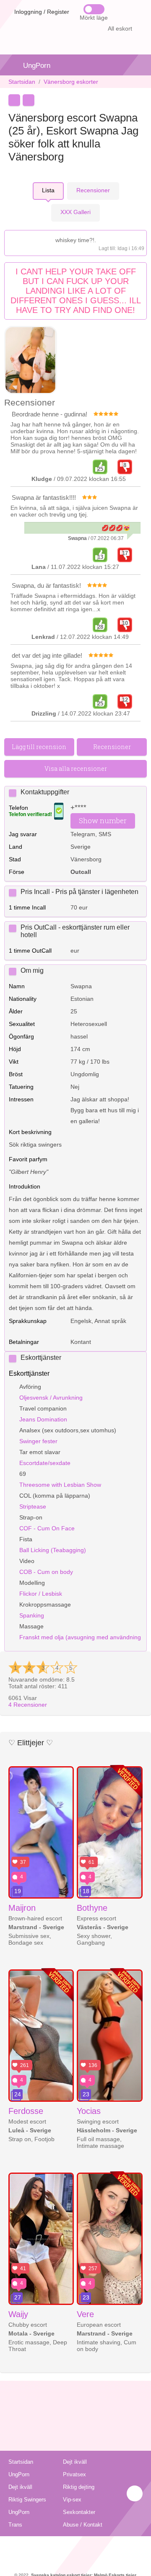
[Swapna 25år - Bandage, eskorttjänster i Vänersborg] (31, 361)
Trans (15, 2525)
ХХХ (75, 212)
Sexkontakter (79, 2512)
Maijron (22, 1908)
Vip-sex (72, 2500)
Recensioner (28, 1705)
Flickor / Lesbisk (41, 1594)
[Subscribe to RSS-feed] (76, 2547)
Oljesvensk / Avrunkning (51, 1398)
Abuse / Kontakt (83, 2525)
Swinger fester (38, 1441)
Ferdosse (26, 2111)
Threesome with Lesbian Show (60, 1485)
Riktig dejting (79, 2487)
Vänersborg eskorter (71, 82)
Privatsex (74, 2474)
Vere (85, 2314)
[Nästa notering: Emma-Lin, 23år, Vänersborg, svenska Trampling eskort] (29, 100)
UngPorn (37, 66)
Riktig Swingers (27, 2500)
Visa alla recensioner (76, 769)
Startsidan (22, 82)
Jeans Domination (43, 1419)
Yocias (89, 2111)
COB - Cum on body (46, 1572)
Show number (103, 820)
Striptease (33, 1506)
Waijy (18, 2314)
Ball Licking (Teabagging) (53, 1550)
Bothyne (92, 1908)
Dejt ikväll (75, 2462)
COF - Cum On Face (47, 1528)
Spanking (32, 1615)
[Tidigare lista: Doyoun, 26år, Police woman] (14, 100)
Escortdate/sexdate (45, 1463)
